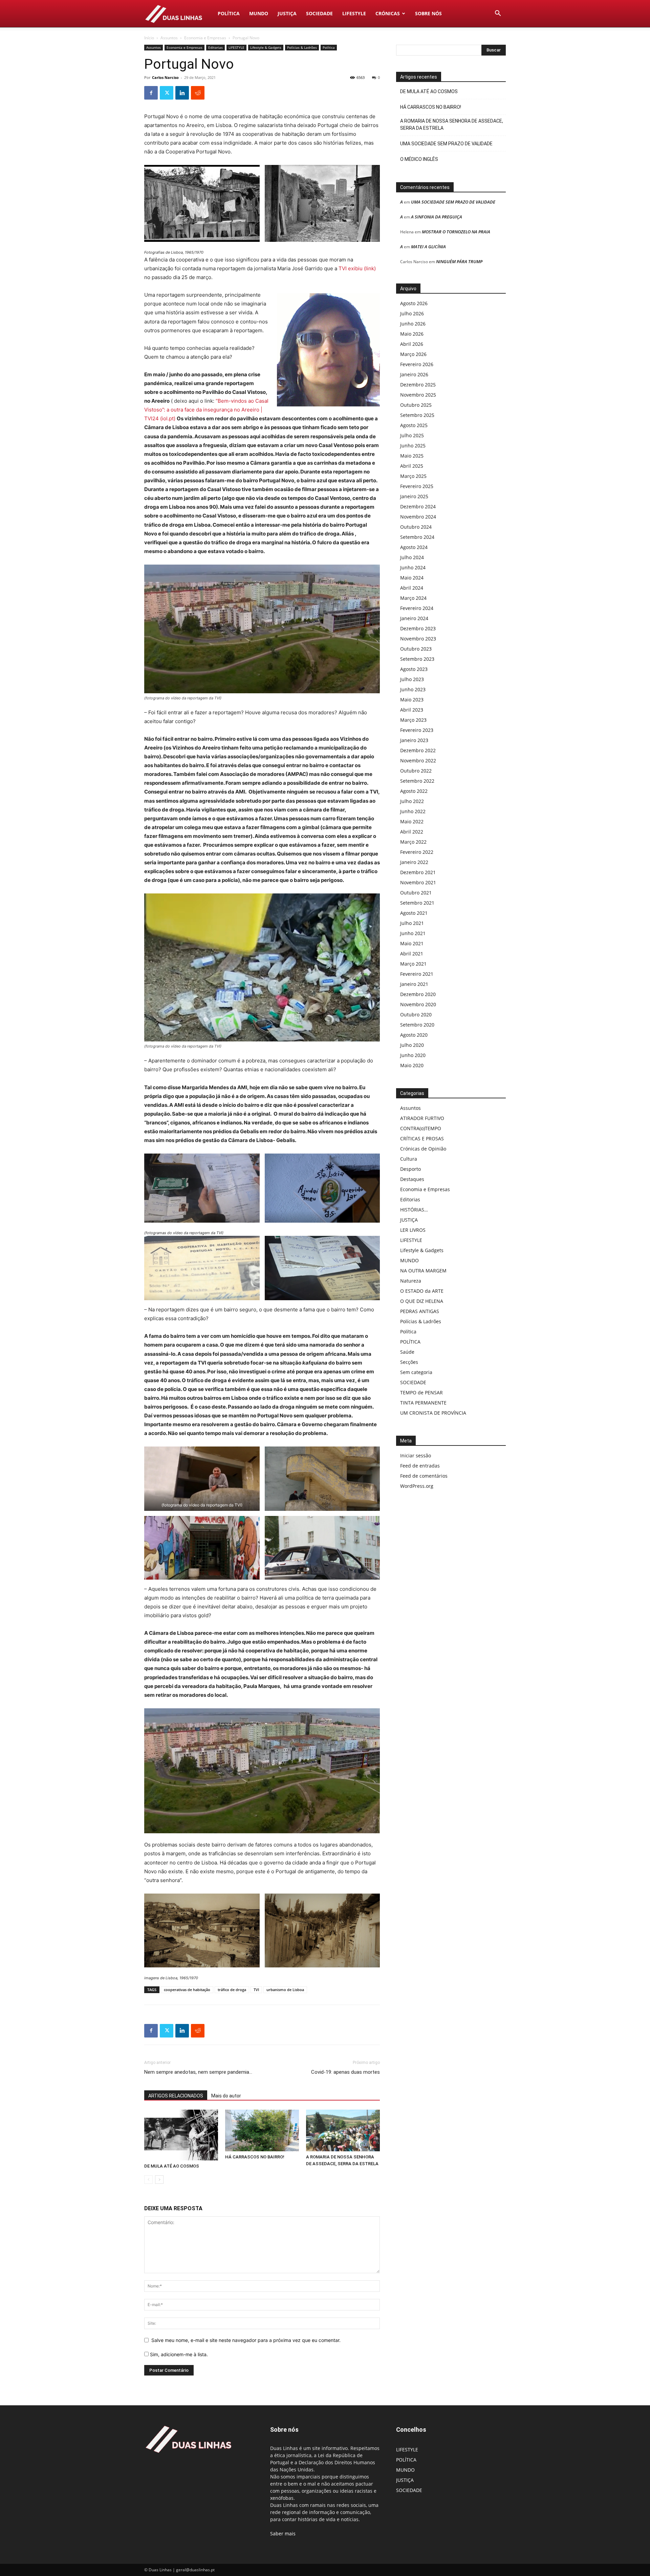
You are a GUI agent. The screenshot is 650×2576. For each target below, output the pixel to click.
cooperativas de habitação (187, 1990)
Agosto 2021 (414, 913)
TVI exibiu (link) (357, 268)
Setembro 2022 (417, 781)
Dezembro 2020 (418, 994)
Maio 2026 (412, 334)
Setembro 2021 (417, 903)
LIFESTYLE (354, 13)
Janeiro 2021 (414, 984)
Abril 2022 (412, 832)
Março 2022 (413, 842)
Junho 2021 (413, 933)
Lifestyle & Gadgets (266, 47)
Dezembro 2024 (418, 506)
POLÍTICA (229, 13)
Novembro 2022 (418, 761)
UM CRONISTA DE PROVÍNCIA (433, 1413)
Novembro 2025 (418, 395)
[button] (498, 14)
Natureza (411, 1281)
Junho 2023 (413, 689)
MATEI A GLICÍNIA (428, 247)
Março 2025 (413, 476)
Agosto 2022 (414, 791)
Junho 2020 (413, 1055)
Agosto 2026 (414, 303)
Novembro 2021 (418, 882)
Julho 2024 (412, 557)
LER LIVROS (413, 1230)
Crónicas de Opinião (423, 1149)
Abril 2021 (412, 954)
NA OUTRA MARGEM (423, 1271)
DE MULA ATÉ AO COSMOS (172, 2166)
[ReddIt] (198, 93)
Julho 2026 (412, 313)
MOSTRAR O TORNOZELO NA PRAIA (456, 232)
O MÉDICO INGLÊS (419, 159)
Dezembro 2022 (418, 750)
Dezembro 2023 (418, 628)
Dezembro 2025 (418, 385)
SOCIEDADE (319, 13)
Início (149, 38)
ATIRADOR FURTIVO (422, 1118)
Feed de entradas (420, 1466)
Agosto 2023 (414, 669)
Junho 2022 (413, 811)
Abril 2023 (412, 710)
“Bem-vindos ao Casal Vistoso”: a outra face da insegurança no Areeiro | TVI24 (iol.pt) (206, 410)
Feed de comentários (424, 1476)
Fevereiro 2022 (417, 852)
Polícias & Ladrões (302, 47)
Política (329, 47)
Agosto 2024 (414, 547)
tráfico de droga (232, 1990)
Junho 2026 (413, 324)
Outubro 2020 (416, 1015)
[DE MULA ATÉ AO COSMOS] (181, 2135)
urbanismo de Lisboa (285, 1990)
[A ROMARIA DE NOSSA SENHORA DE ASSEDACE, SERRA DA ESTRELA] (343, 2130)
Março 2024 (413, 598)
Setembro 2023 (417, 659)
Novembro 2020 (418, 1004)
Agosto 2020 (414, 1035)
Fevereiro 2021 (417, 974)
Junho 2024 (413, 567)
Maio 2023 (412, 700)
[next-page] (159, 2180)
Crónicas (388, 13)
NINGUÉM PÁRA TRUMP (459, 261)
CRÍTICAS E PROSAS (422, 1138)
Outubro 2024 (416, 527)
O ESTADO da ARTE (422, 1291)
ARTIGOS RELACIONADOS (176, 2096)
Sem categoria (416, 1372)
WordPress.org (417, 1486)
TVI (256, 1990)
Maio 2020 (412, 1065)
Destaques (412, 1179)
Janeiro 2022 (414, 862)
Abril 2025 (412, 466)
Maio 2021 (412, 943)
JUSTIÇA (287, 13)
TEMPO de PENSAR (421, 1392)
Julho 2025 (412, 435)
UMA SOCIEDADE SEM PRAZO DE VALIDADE (446, 144)
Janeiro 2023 (414, 740)
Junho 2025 (413, 446)
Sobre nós (428, 13)
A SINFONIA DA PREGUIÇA (437, 217)
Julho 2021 (412, 923)
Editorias (215, 47)
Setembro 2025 (417, 415)
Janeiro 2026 (414, 374)
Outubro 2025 (416, 405)
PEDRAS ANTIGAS (420, 1311)
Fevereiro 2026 (417, 364)
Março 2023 (413, 720)
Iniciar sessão (416, 1455)
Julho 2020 (412, 1045)
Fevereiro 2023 (417, 730)
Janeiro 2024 (414, 618)
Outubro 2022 (416, 771)
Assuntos (169, 38)
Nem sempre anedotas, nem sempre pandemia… (198, 2072)
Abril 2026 (412, 344)
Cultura (409, 1159)
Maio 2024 (412, 578)
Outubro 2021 (416, 893)
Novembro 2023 (418, 639)
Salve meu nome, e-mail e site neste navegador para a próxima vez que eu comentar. (246, 2340)
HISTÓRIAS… (414, 1210)
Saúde (407, 1352)
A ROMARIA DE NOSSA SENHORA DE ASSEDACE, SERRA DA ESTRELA (452, 124)
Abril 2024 (412, 588)
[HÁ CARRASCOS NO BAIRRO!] (262, 2130)
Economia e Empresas (205, 38)
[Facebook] (151, 93)
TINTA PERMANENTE (423, 1403)
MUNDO (259, 13)
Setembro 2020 (417, 1025)
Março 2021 (413, 964)
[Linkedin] (182, 93)
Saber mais (283, 2533)
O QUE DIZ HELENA (422, 1301)
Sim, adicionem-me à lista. (178, 2354)
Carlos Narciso (165, 77)
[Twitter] (167, 93)
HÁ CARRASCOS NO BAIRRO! (255, 2157)
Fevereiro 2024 (417, 608)
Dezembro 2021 (418, 872)
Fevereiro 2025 (417, 486)
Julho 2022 (412, 801)
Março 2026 (413, 354)
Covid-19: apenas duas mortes (345, 2072)
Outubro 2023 (416, 649)
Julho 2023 (412, 679)
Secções (409, 1362)
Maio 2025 (412, 456)
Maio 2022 (412, 821)
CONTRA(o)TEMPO (421, 1128)
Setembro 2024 (417, 537)
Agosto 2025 (414, 425)
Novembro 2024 (418, 517)
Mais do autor (226, 2096)
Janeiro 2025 (414, 496)
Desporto (410, 1169)
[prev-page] (148, 2180)
